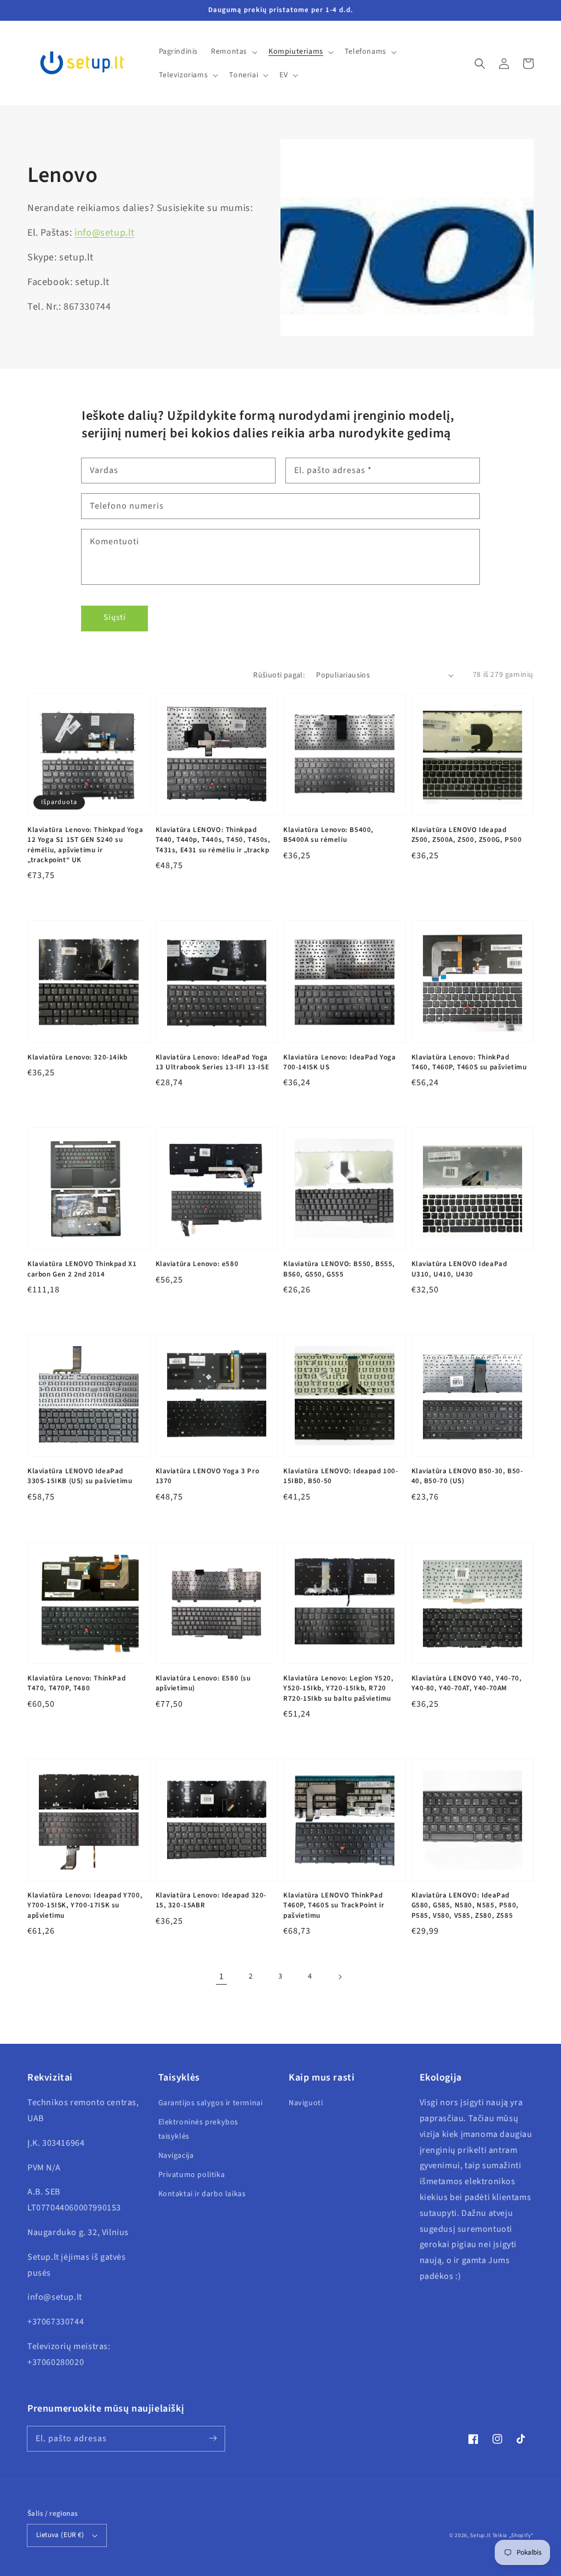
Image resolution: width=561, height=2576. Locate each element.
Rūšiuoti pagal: (279, 675)
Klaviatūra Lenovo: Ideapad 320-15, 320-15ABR (211, 1900)
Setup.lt (480, 2535)
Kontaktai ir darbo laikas (202, 2194)
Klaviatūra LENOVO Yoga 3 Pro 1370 (208, 1476)
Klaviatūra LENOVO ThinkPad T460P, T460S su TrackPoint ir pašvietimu (334, 1905)
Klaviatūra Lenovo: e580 (197, 1264)
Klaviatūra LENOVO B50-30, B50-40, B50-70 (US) (467, 1476)
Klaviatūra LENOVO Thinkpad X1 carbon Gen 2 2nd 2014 (82, 1269)
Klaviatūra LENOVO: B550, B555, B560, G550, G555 (339, 1269)
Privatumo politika (192, 2175)
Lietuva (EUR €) (60, 2535)
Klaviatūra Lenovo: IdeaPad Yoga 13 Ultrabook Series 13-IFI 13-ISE (213, 1062)
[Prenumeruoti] (213, 2438)
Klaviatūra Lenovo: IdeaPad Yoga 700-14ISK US (340, 1062)
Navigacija (176, 2156)
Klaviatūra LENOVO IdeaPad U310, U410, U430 (459, 1269)
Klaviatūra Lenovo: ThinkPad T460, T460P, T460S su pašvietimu (469, 1062)
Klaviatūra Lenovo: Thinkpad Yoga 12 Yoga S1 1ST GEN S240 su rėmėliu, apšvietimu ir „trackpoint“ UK (85, 845)
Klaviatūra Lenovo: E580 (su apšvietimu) (203, 1683)
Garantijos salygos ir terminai (211, 2103)
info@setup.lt (105, 233)
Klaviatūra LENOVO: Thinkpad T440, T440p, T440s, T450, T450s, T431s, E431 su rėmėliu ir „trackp (213, 840)
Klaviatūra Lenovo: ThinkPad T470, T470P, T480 (76, 1683)
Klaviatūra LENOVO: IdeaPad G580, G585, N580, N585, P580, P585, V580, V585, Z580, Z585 (465, 1905)
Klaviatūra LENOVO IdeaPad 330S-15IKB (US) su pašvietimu (80, 1476)
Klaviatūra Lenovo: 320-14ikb (78, 1057)
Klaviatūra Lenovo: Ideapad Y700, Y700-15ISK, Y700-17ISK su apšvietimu (85, 1905)
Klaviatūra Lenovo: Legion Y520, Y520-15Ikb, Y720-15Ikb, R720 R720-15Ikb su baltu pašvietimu (339, 1688)
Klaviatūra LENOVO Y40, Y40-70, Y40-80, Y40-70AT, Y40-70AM (467, 1683)
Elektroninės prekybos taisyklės (199, 2129)
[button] (480, 64)
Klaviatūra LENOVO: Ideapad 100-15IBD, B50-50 (341, 1476)
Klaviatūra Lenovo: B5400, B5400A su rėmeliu (328, 835)
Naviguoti (306, 2103)
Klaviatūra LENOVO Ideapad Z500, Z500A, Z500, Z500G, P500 (467, 835)
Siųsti (115, 617)
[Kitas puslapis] (340, 1977)
